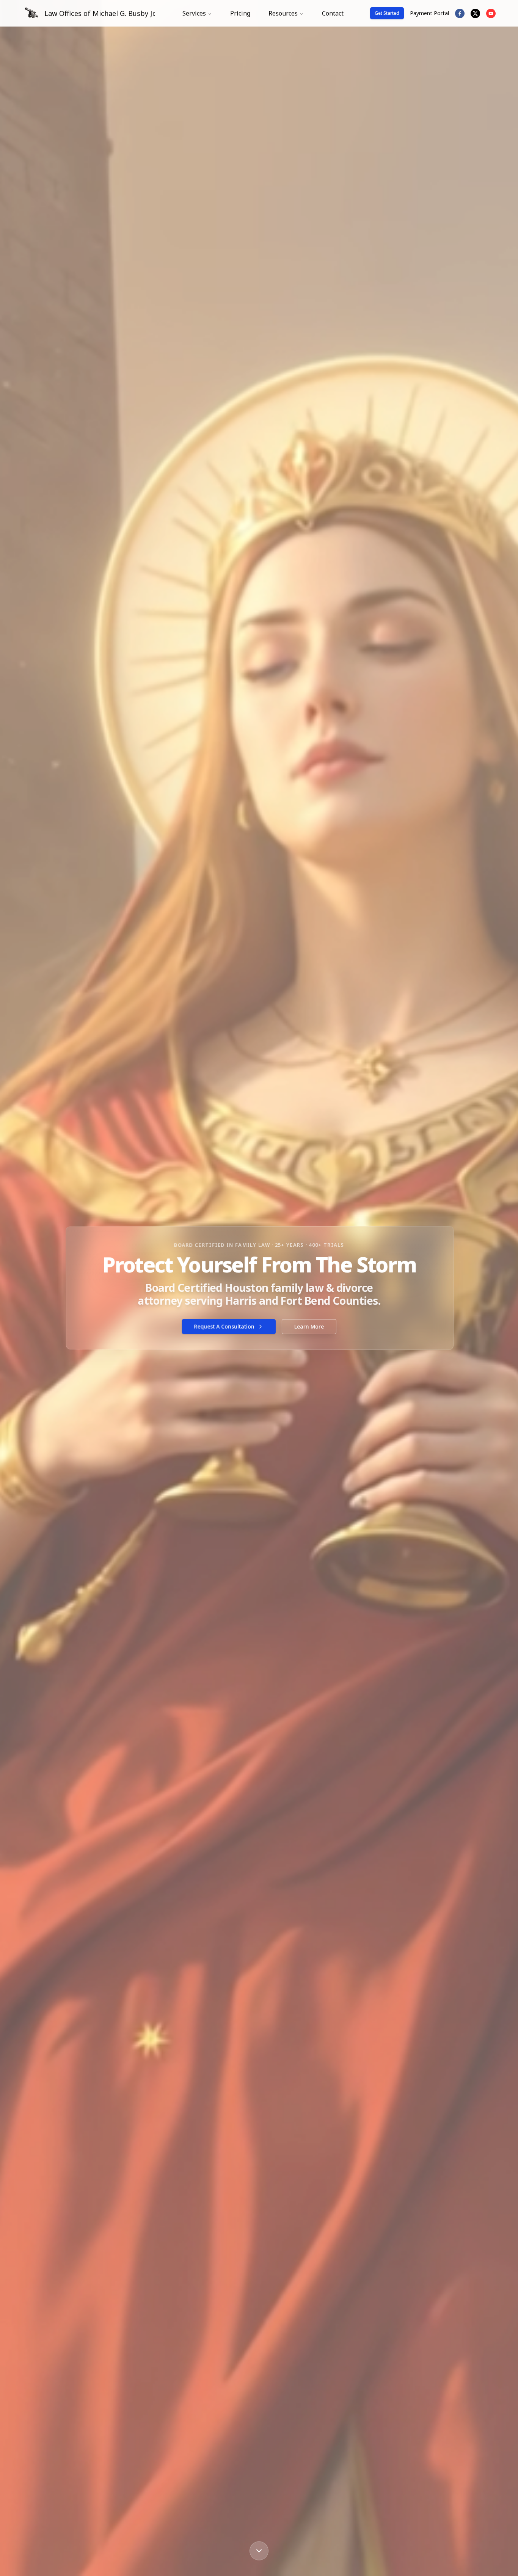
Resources (283, 13)
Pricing (240, 13)
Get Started (387, 13)
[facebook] (460, 13)
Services (194, 13)
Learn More (309, 1326)
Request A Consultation (224, 1326)
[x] (475, 13)
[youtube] (491, 13)
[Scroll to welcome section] (259, 2551)
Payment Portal (429, 13)
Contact (333, 13)
